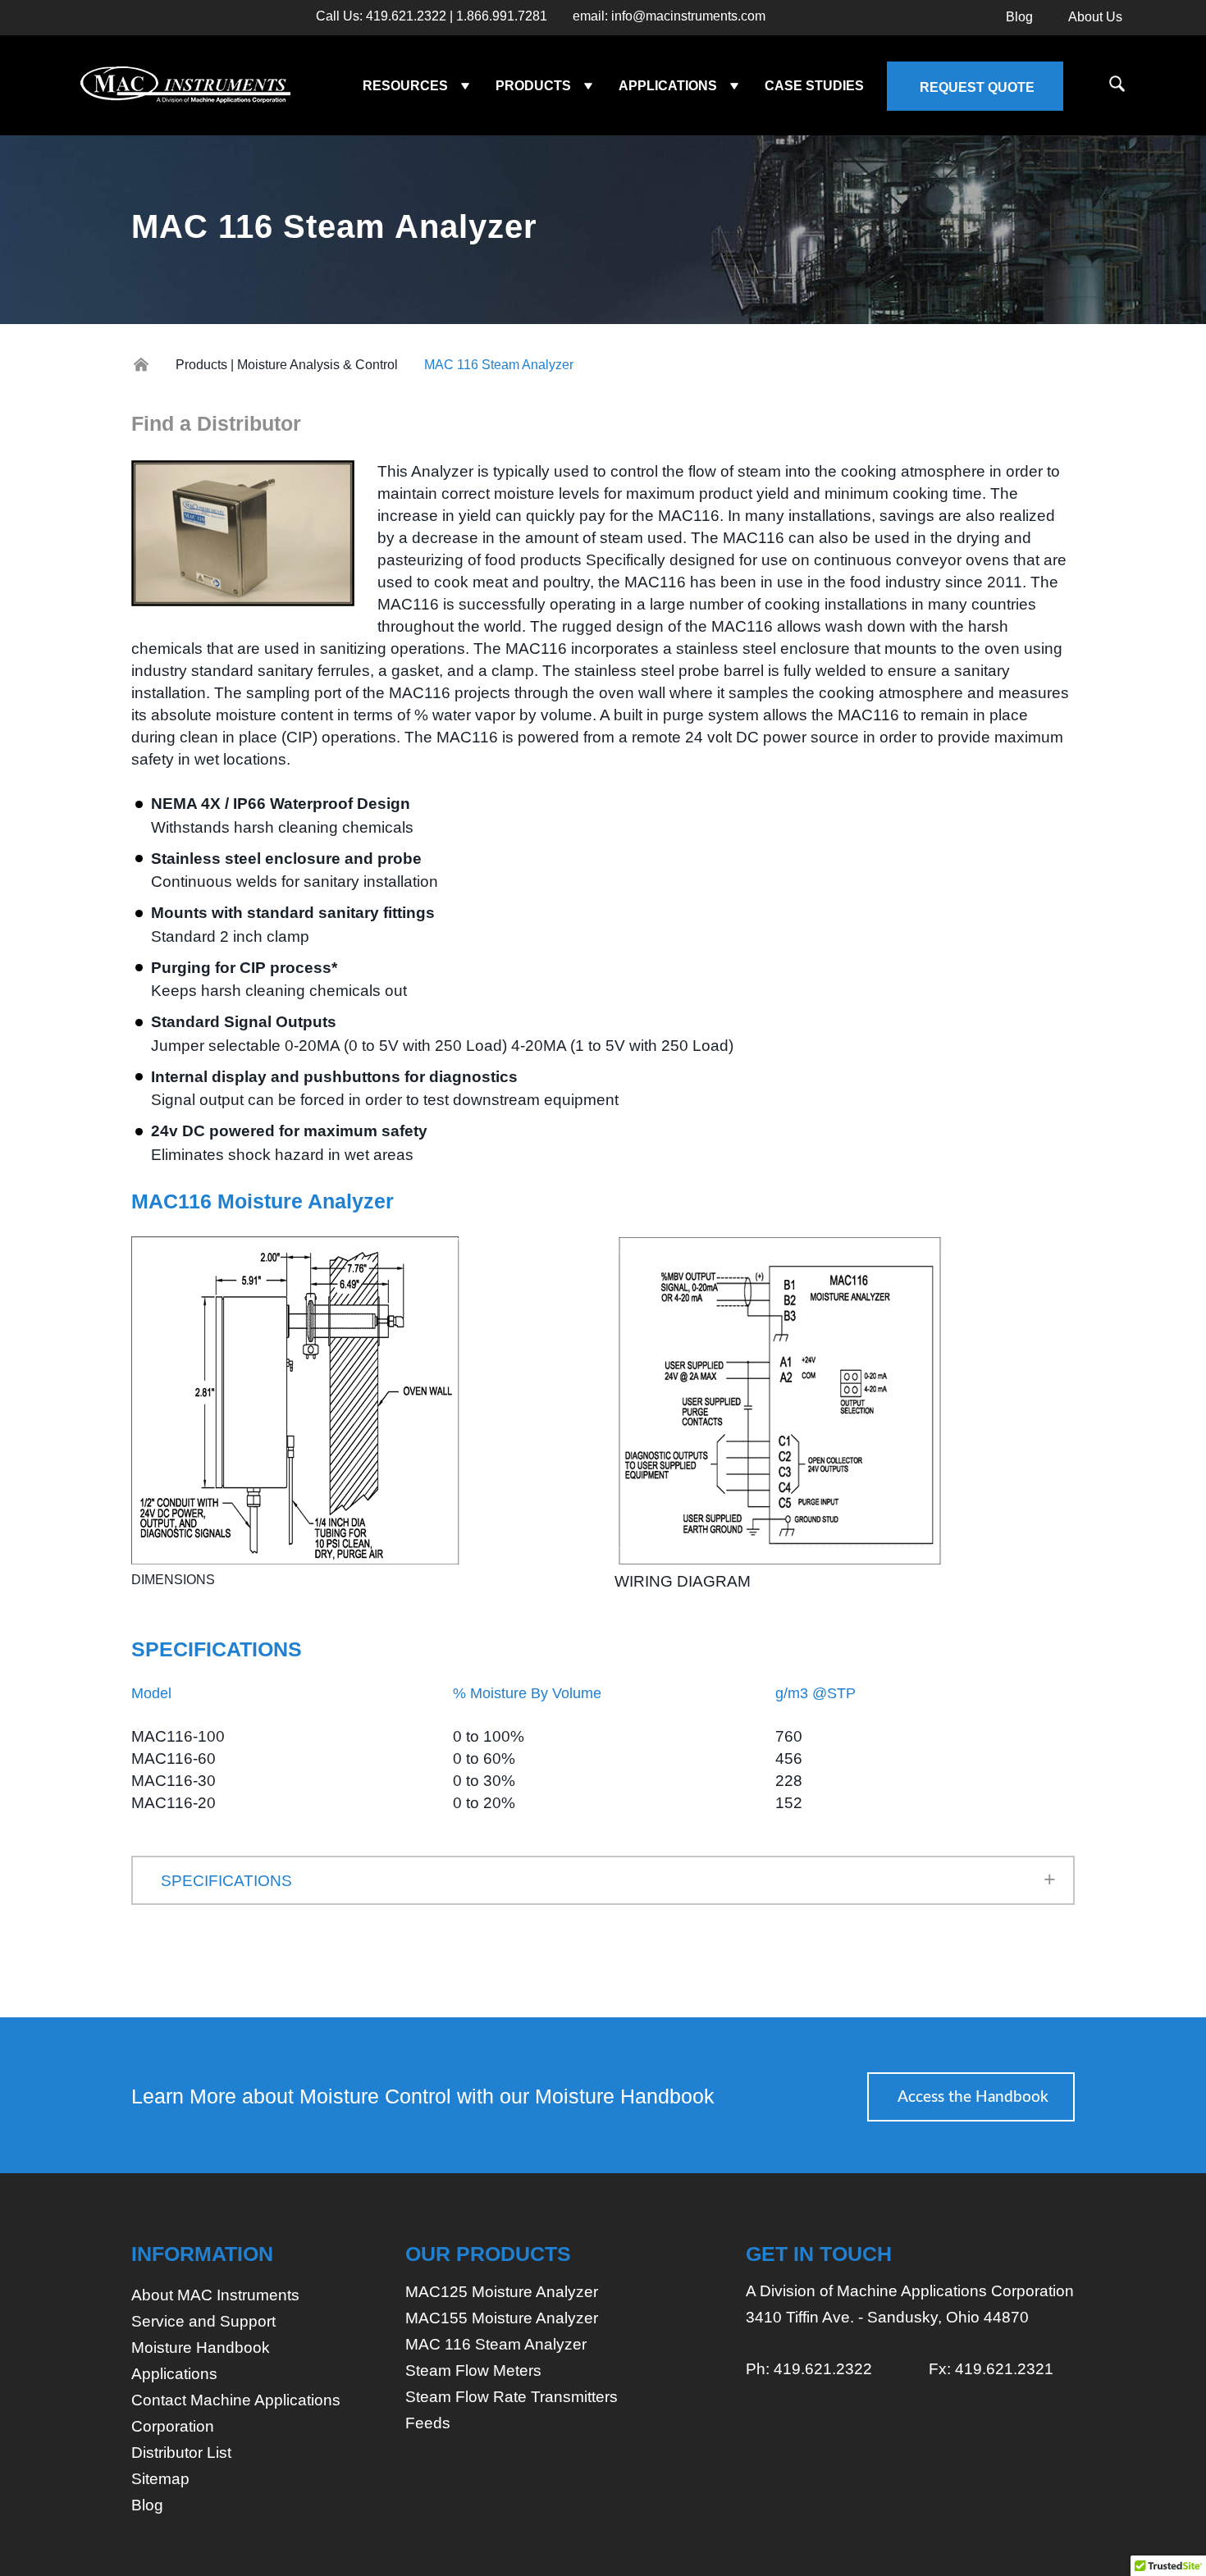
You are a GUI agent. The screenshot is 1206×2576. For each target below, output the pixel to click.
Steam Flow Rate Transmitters (512, 2397)
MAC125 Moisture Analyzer (502, 2292)
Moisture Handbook (201, 2348)
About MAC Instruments (215, 2295)
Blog (1019, 17)
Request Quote (977, 87)
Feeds (428, 2423)
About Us (1095, 17)
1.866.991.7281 (502, 16)
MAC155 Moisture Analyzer (502, 2318)
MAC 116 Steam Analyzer (496, 2344)
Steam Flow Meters (473, 2370)
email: (669, 16)
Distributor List (181, 2453)
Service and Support (203, 2321)
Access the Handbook (973, 2097)
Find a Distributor (216, 423)
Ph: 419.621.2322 (809, 2369)
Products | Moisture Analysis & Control (287, 365)
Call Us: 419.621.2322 (381, 16)
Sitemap (160, 2479)
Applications (174, 2374)
